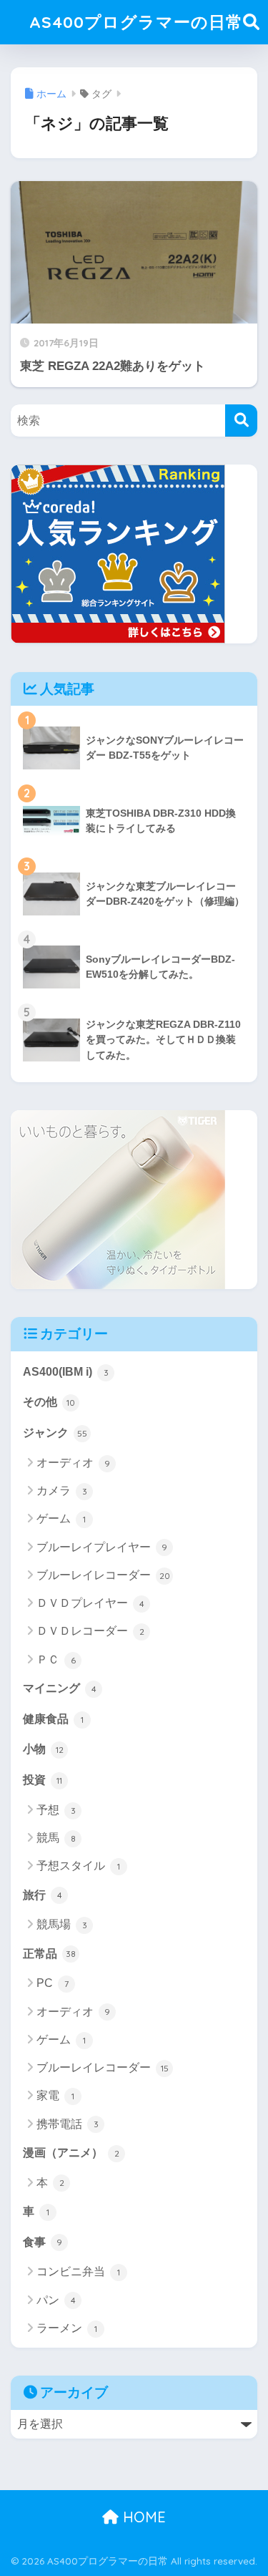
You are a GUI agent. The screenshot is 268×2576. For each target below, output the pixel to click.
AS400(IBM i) (66, 1372)
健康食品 (53, 1719)
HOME (142, 2517)
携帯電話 (68, 2124)
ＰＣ (56, 1659)
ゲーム (61, 1518)
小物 (43, 1749)
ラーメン (67, 2328)
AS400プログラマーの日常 (136, 22)
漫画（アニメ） (71, 2153)
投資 (43, 1780)
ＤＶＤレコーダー (90, 1631)
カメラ (62, 1491)
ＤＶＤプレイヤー (90, 1603)
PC (53, 1983)
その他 (49, 1402)
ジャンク (55, 1433)
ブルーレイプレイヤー (102, 1547)
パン (56, 2300)
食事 (43, 2242)
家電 (55, 2095)
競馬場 (62, 1924)
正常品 (49, 1954)
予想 (56, 1810)
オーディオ (73, 1463)
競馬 (56, 1838)
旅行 (43, 1895)
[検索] (241, 421)
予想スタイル (78, 1866)
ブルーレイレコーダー (103, 1575)
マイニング (60, 1688)
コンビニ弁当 (78, 2271)
